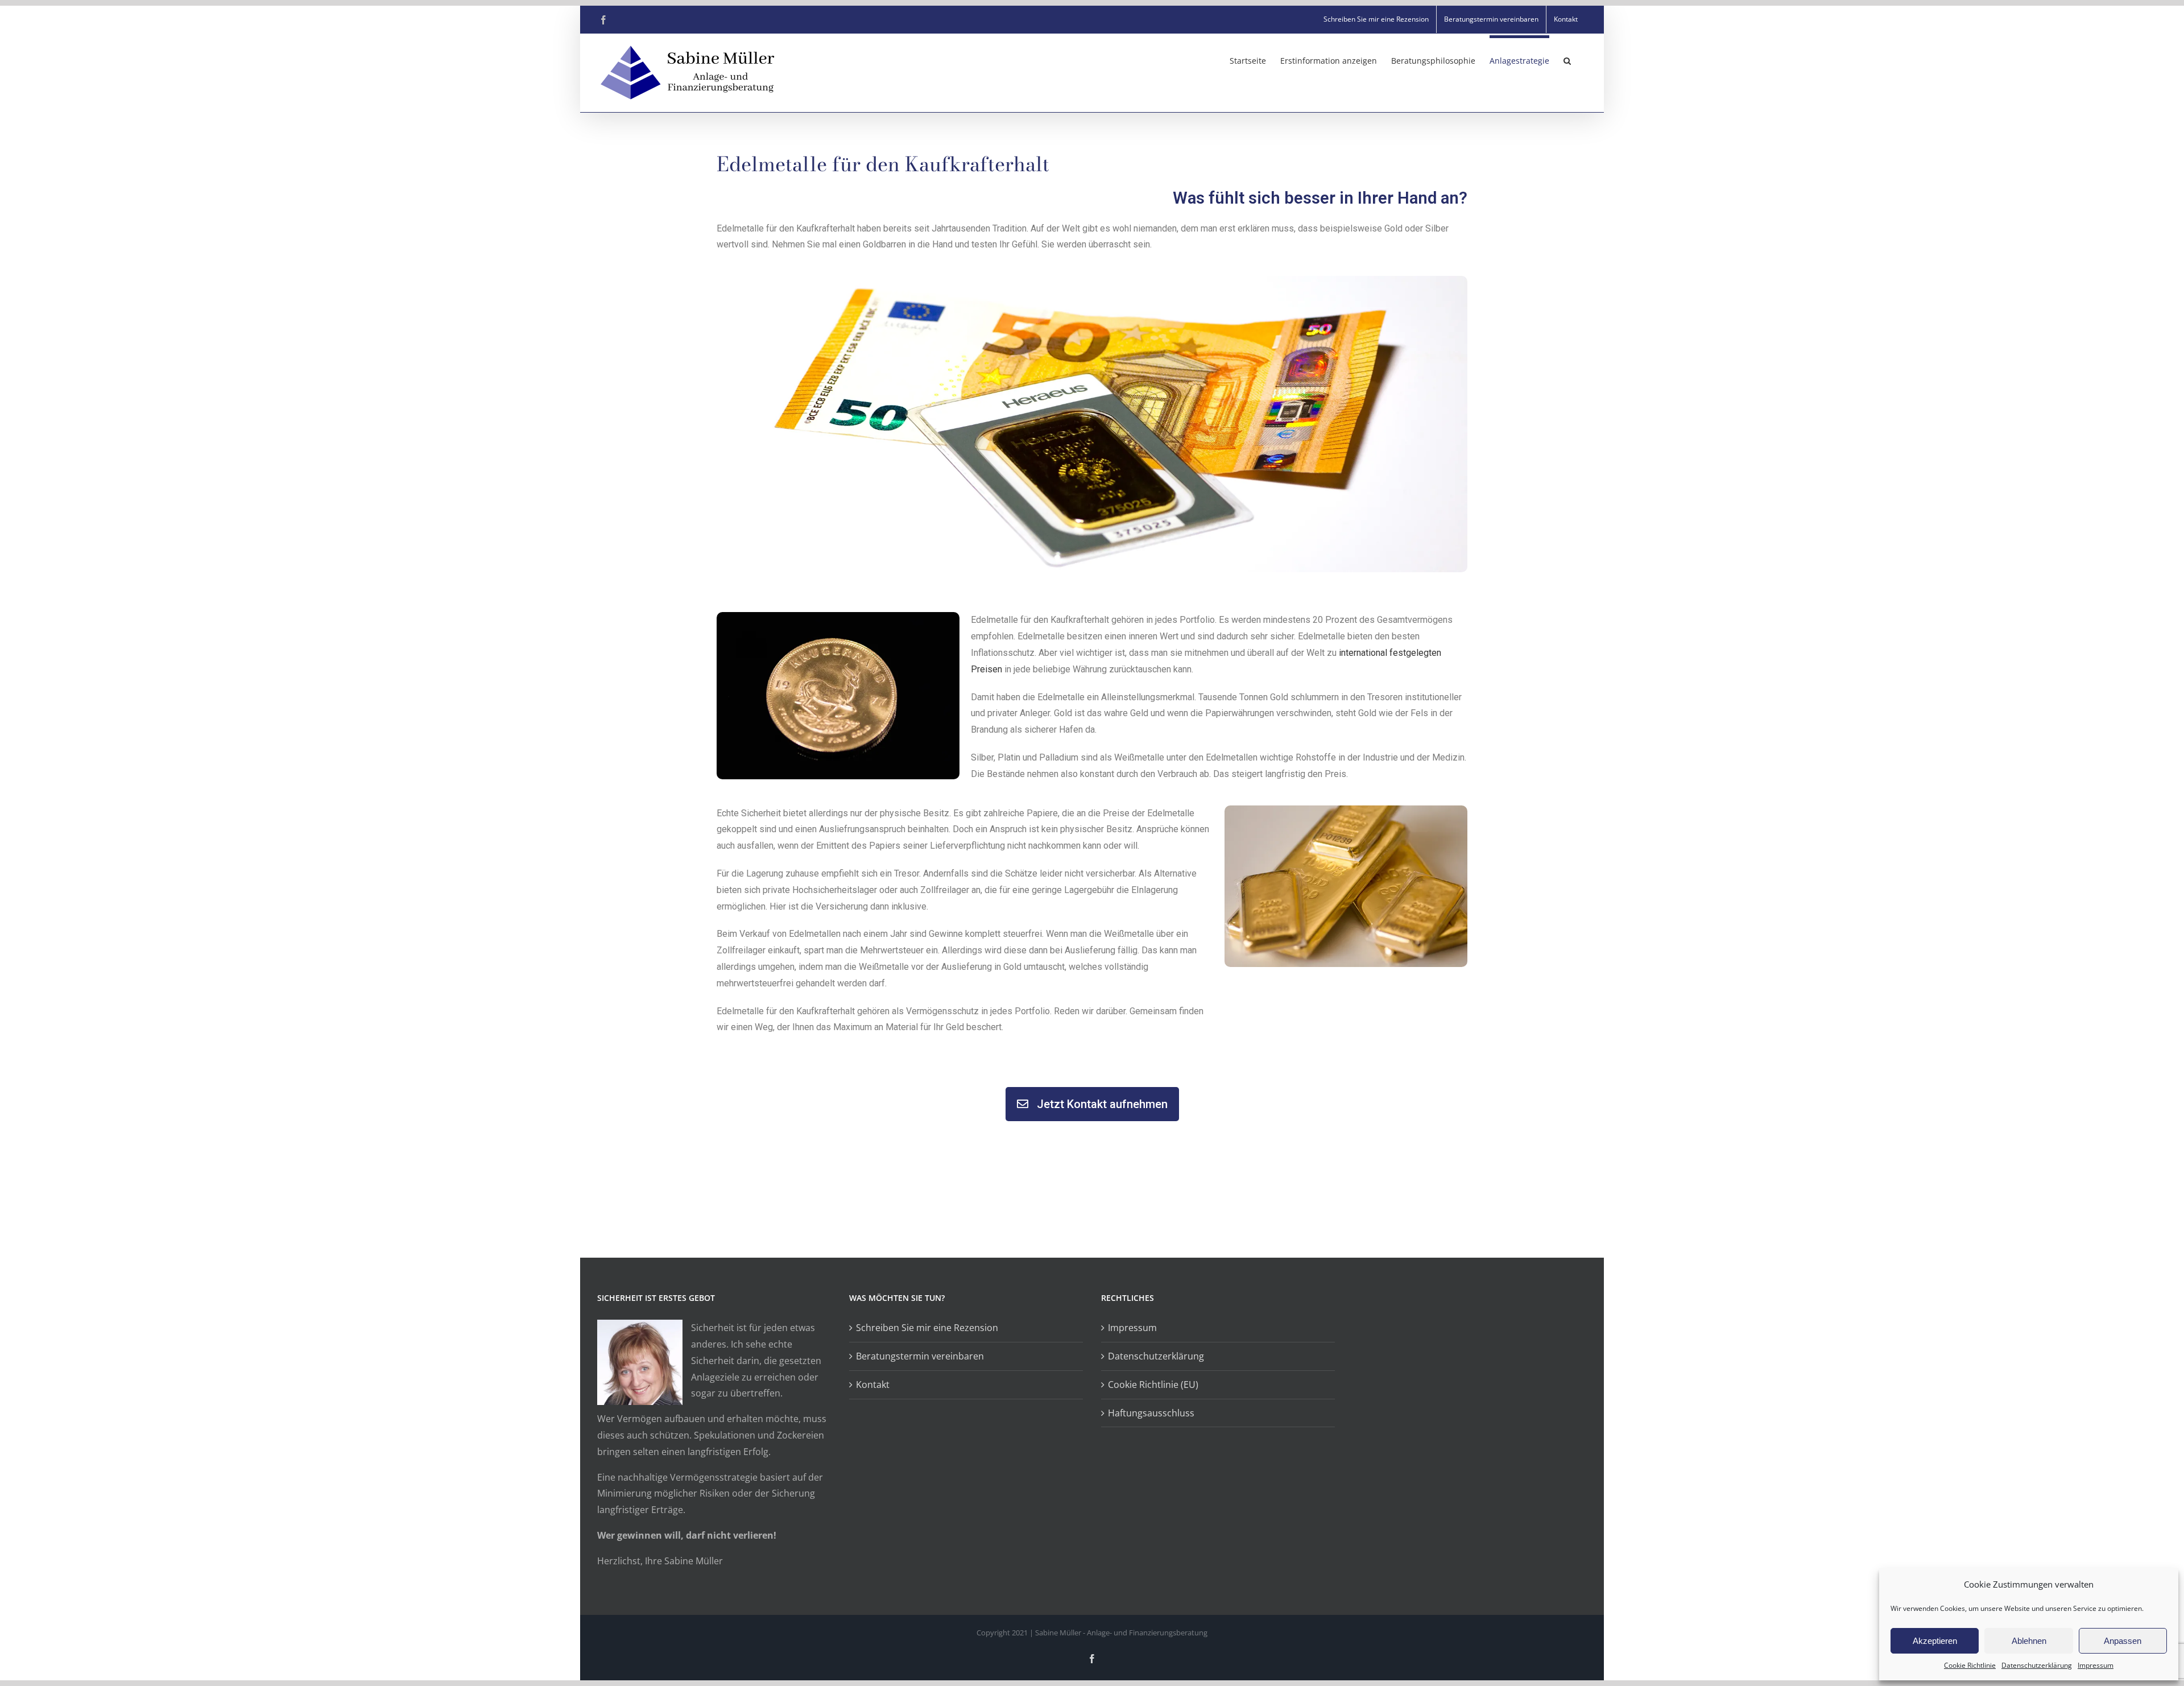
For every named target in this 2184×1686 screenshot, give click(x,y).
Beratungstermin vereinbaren (920, 1356)
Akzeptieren (1935, 1641)
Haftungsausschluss (1151, 1413)
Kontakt (873, 1385)
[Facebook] (603, 20)
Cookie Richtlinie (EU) (1153, 1385)
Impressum (2096, 1665)
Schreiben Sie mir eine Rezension (927, 1328)
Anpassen (2123, 1641)
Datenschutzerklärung (2037, 1665)
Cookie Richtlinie (1970, 1665)
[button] (1567, 59)
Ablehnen (2029, 1641)
